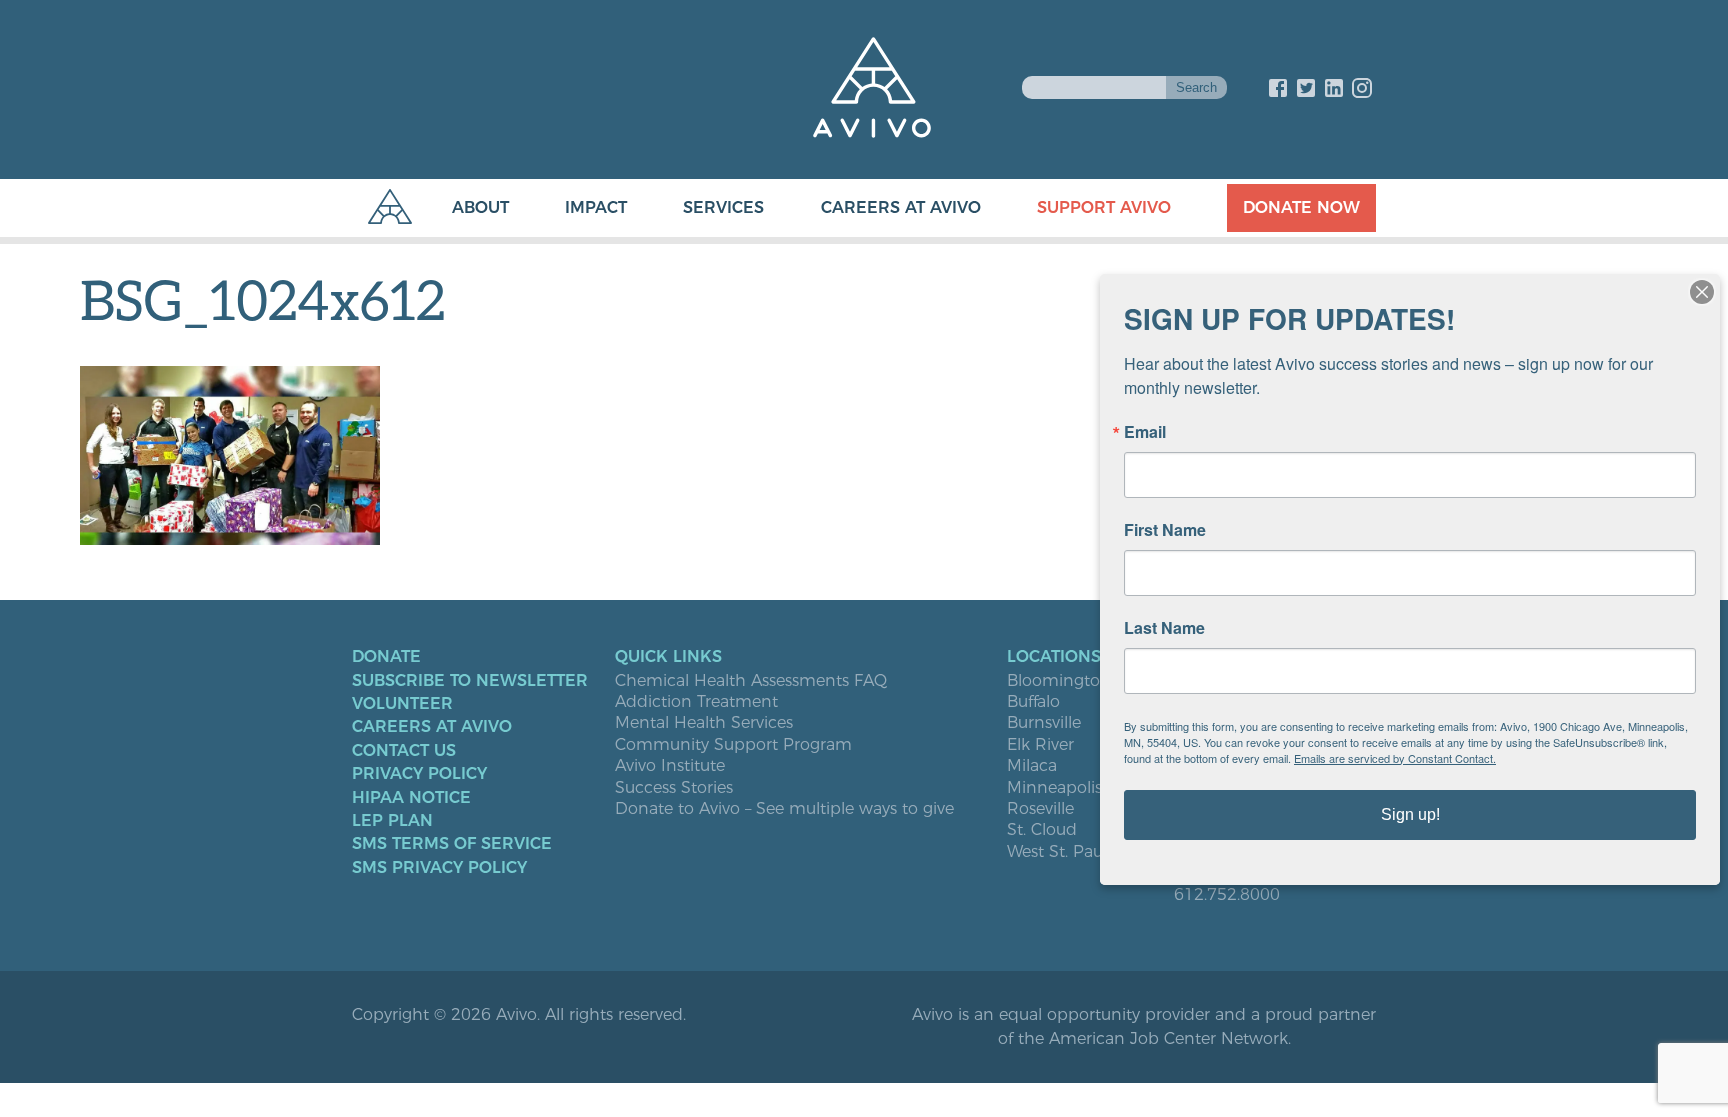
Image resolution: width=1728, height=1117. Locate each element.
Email (1145, 432)
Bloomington (1059, 681)
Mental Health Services (704, 723)
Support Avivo (1104, 207)
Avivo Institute (670, 766)
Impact (596, 207)
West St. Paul (1057, 852)
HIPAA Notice (411, 798)
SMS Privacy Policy (439, 868)
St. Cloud (1042, 830)
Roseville (1040, 809)
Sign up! (1410, 814)
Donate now (1301, 207)
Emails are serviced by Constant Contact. (1395, 758)
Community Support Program (733, 745)
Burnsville (1044, 723)
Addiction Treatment (696, 702)
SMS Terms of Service (452, 844)
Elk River (1040, 745)
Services (723, 207)
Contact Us (404, 751)
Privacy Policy (419, 774)
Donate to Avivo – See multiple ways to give (784, 809)
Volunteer (402, 704)
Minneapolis (1054, 788)
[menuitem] (460, 208)
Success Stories (674, 788)
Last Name (1164, 628)
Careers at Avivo (901, 207)
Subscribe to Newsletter (470, 681)
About (480, 207)
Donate (386, 657)
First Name (1165, 530)
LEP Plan (392, 821)
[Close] (1702, 292)
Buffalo (1033, 702)
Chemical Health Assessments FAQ (751, 681)
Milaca (1032, 766)
